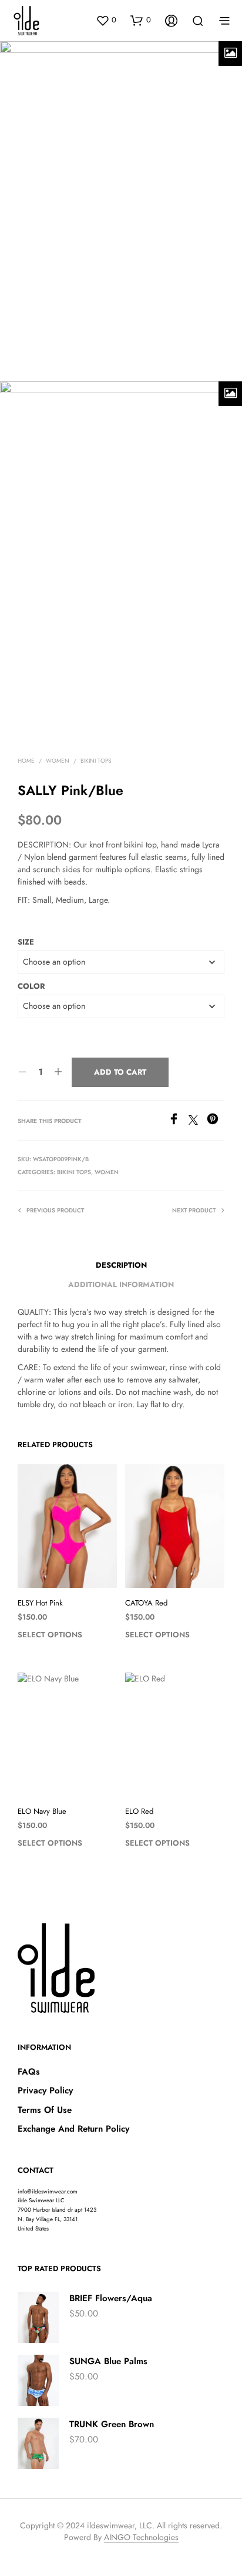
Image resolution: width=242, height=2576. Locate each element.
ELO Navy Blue (42, 1811)
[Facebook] (178, 1121)
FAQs (29, 2072)
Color (31, 986)
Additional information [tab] (121, 1284)
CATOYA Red (146, 1603)
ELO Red (139, 1811)
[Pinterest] (216, 1121)
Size (26, 942)
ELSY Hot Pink (40, 1603)
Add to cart (120, 1072)
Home (26, 761)
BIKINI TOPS (96, 761)
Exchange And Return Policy (73, 2129)
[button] (106, 20)
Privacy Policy (45, 2090)
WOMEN (58, 761)
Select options (50, 1635)
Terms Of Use (45, 2110)
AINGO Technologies (141, 2538)
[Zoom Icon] (230, 54)
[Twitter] (198, 1121)
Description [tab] (121, 1265)
